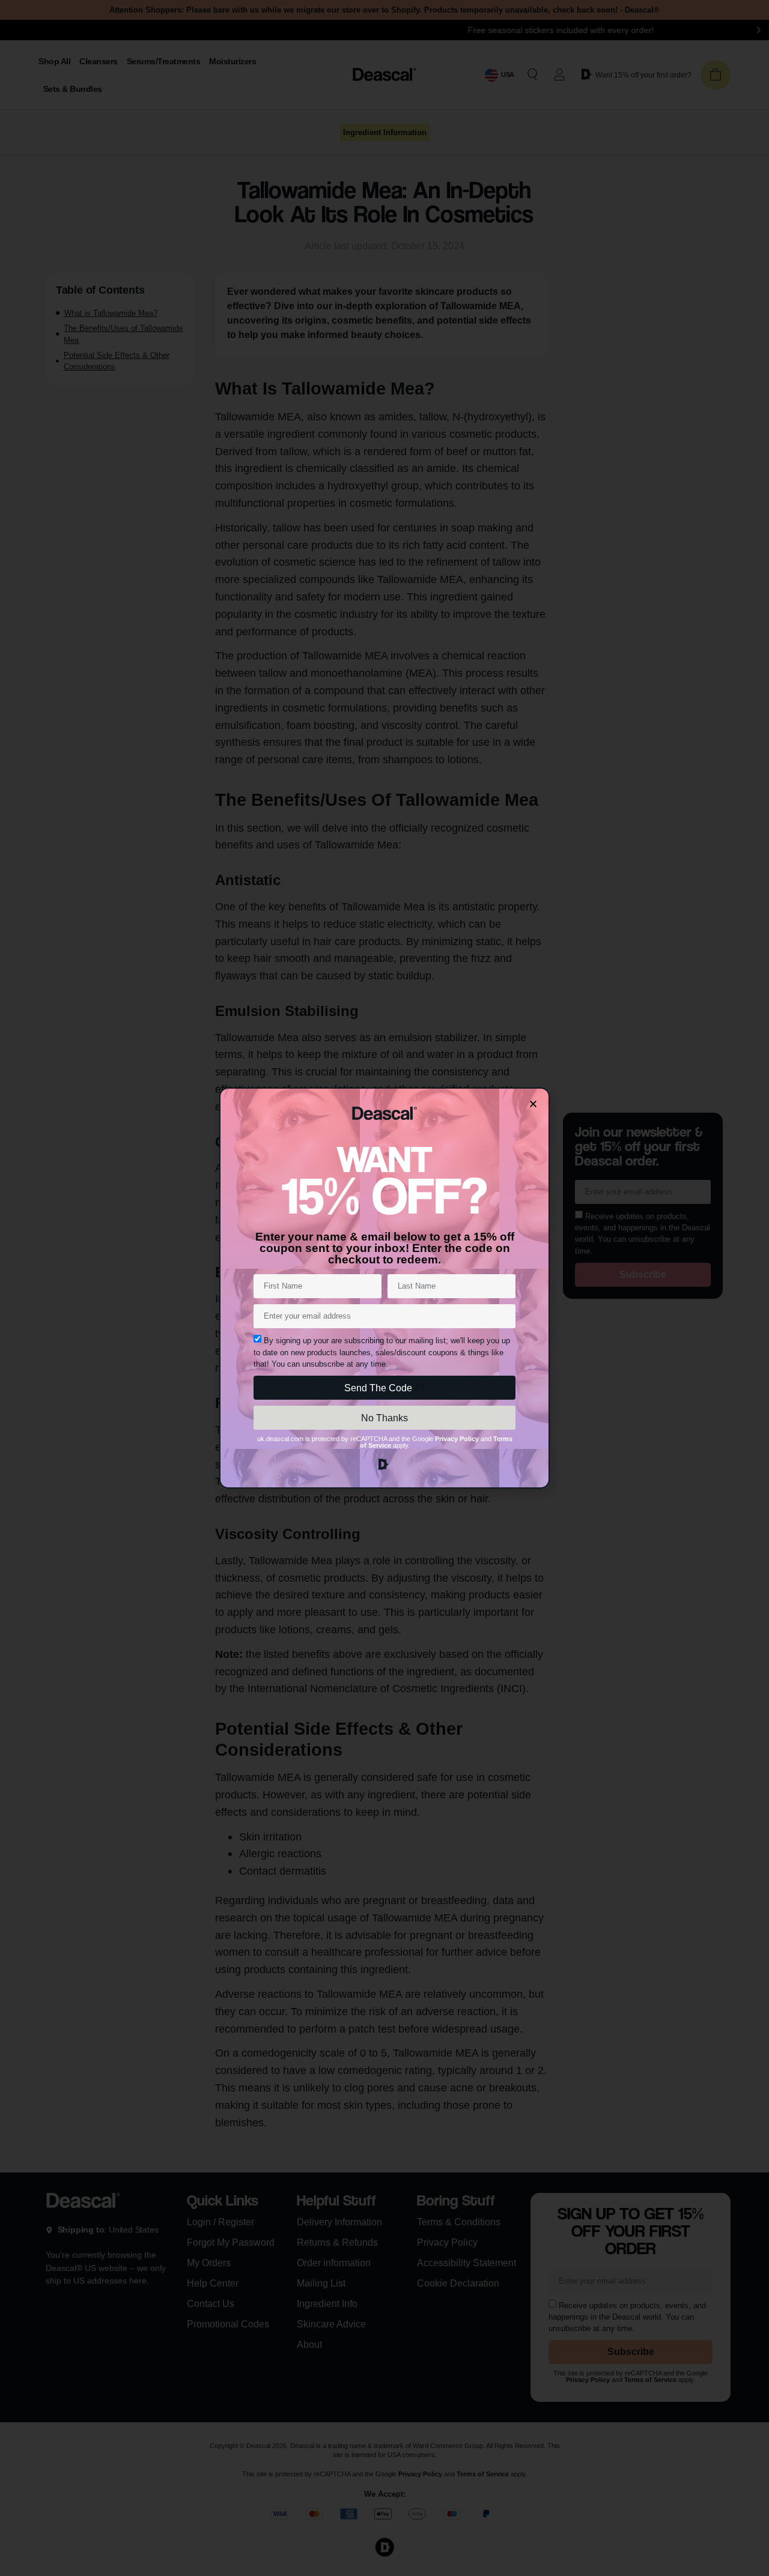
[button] (533, 1104)
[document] (384, 1288)
